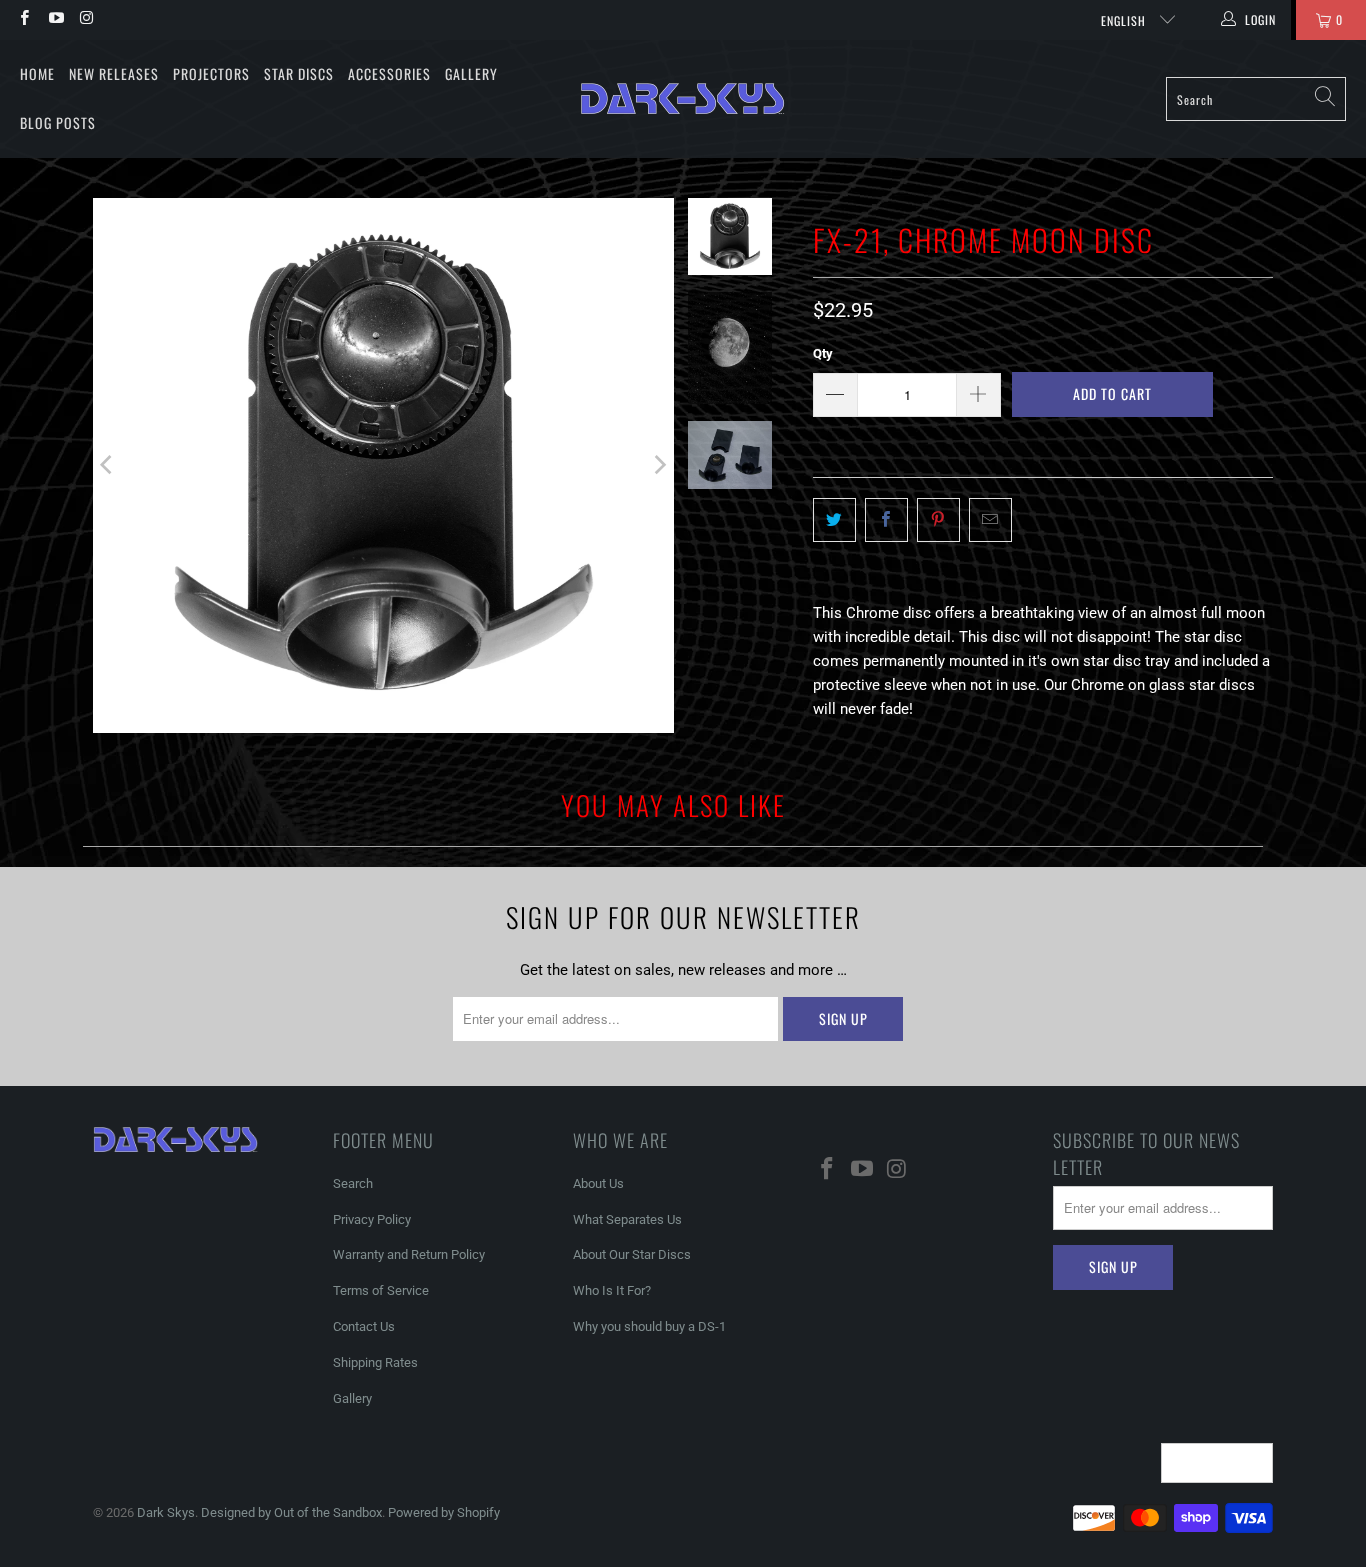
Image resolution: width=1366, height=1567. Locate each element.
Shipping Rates (375, 1362)
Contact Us (364, 1326)
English (1125, 20)
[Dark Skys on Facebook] (23, 20)
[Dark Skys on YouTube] (54, 20)
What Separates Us (627, 1219)
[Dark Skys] (682, 99)
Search (353, 1183)
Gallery (471, 73)
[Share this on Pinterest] (938, 520)
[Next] (659, 465)
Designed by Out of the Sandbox (291, 1512)
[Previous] (108, 465)
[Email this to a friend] (990, 520)
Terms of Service (381, 1290)
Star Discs (299, 73)
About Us (598, 1183)
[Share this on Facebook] (886, 520)
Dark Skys (166, 1512)
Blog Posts (58, 122)
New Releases (114, 73)
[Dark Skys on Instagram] (86, 20)
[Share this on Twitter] (834, 520)
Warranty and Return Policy (409, 1254)
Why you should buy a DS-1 (649, 1326)
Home (37, 73)
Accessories (389, 73)
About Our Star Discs (632, 1254)
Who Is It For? (612, 1290)
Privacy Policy (372, 1219)
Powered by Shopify (444, 1512)
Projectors (211, 73)
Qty (823, 353)
